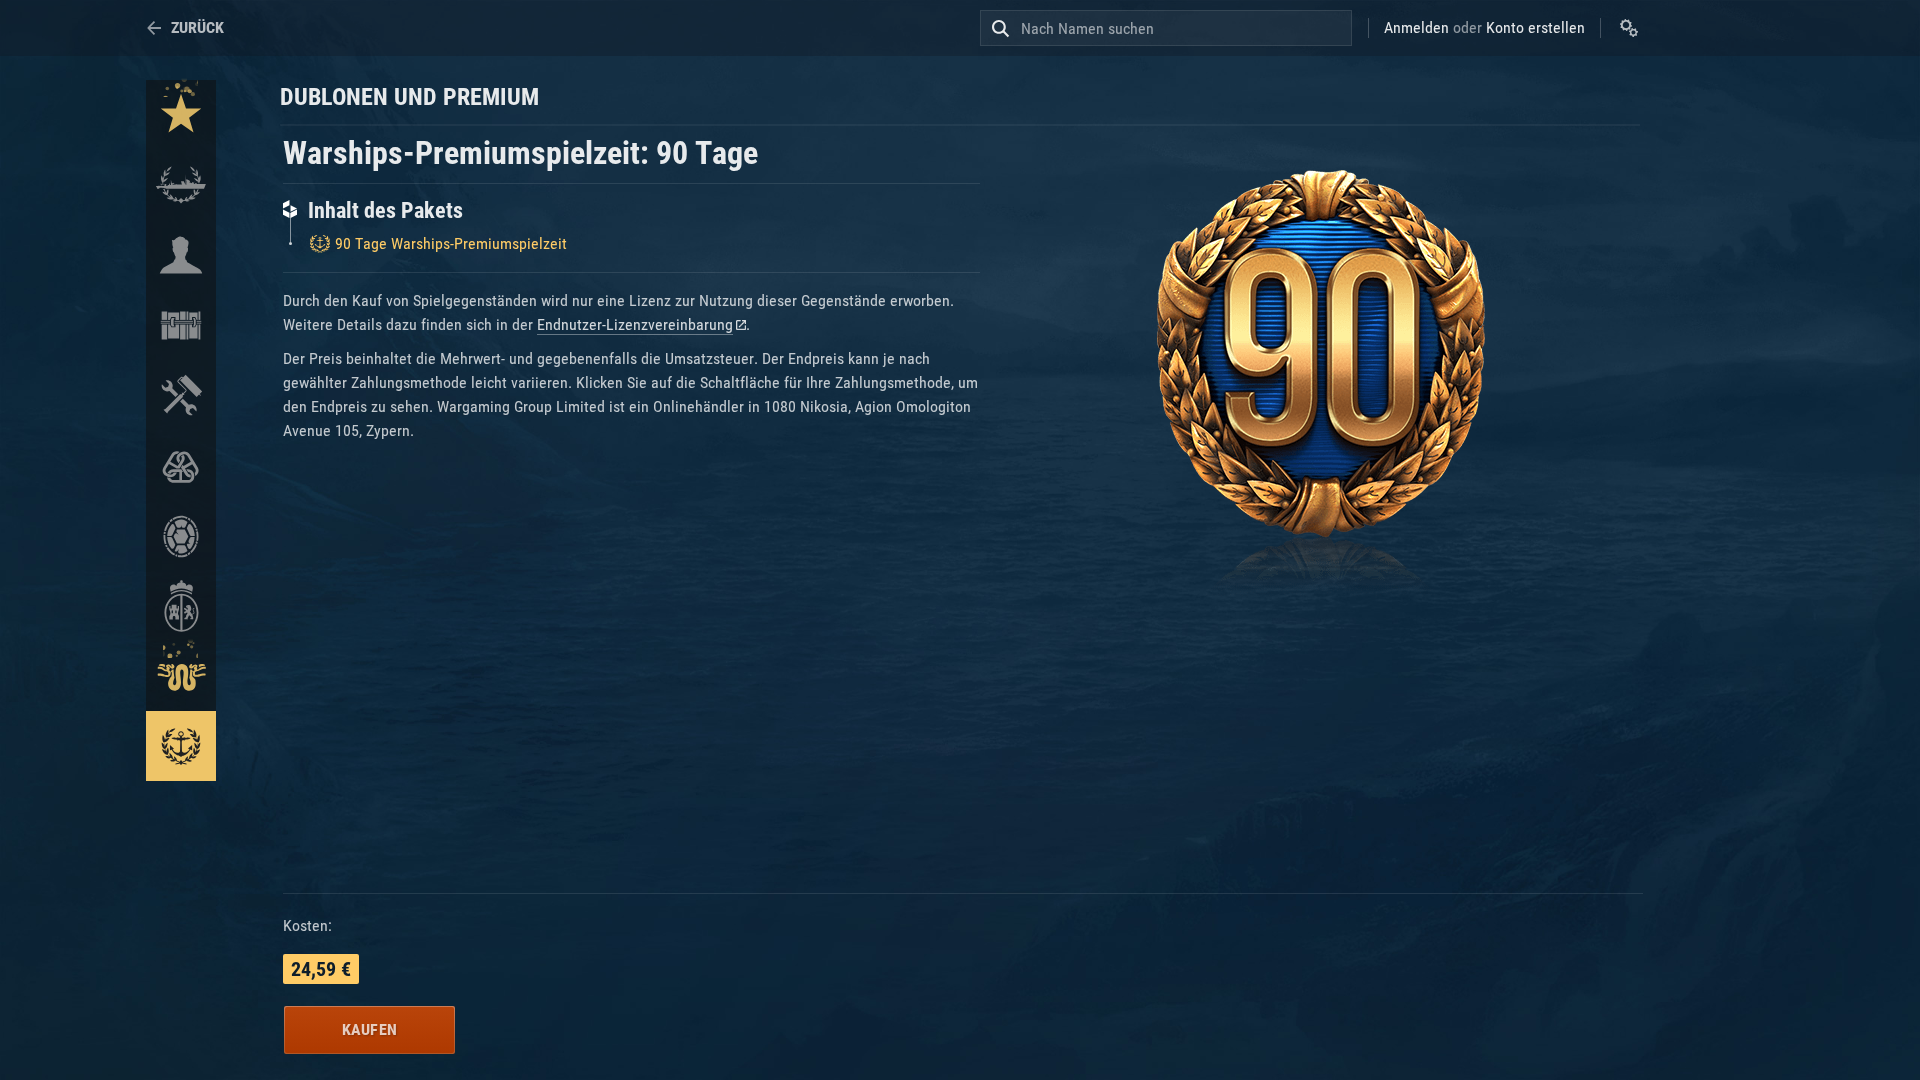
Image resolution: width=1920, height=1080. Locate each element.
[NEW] (181, 115)
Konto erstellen (1535, 27)
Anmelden (1416, 27)
